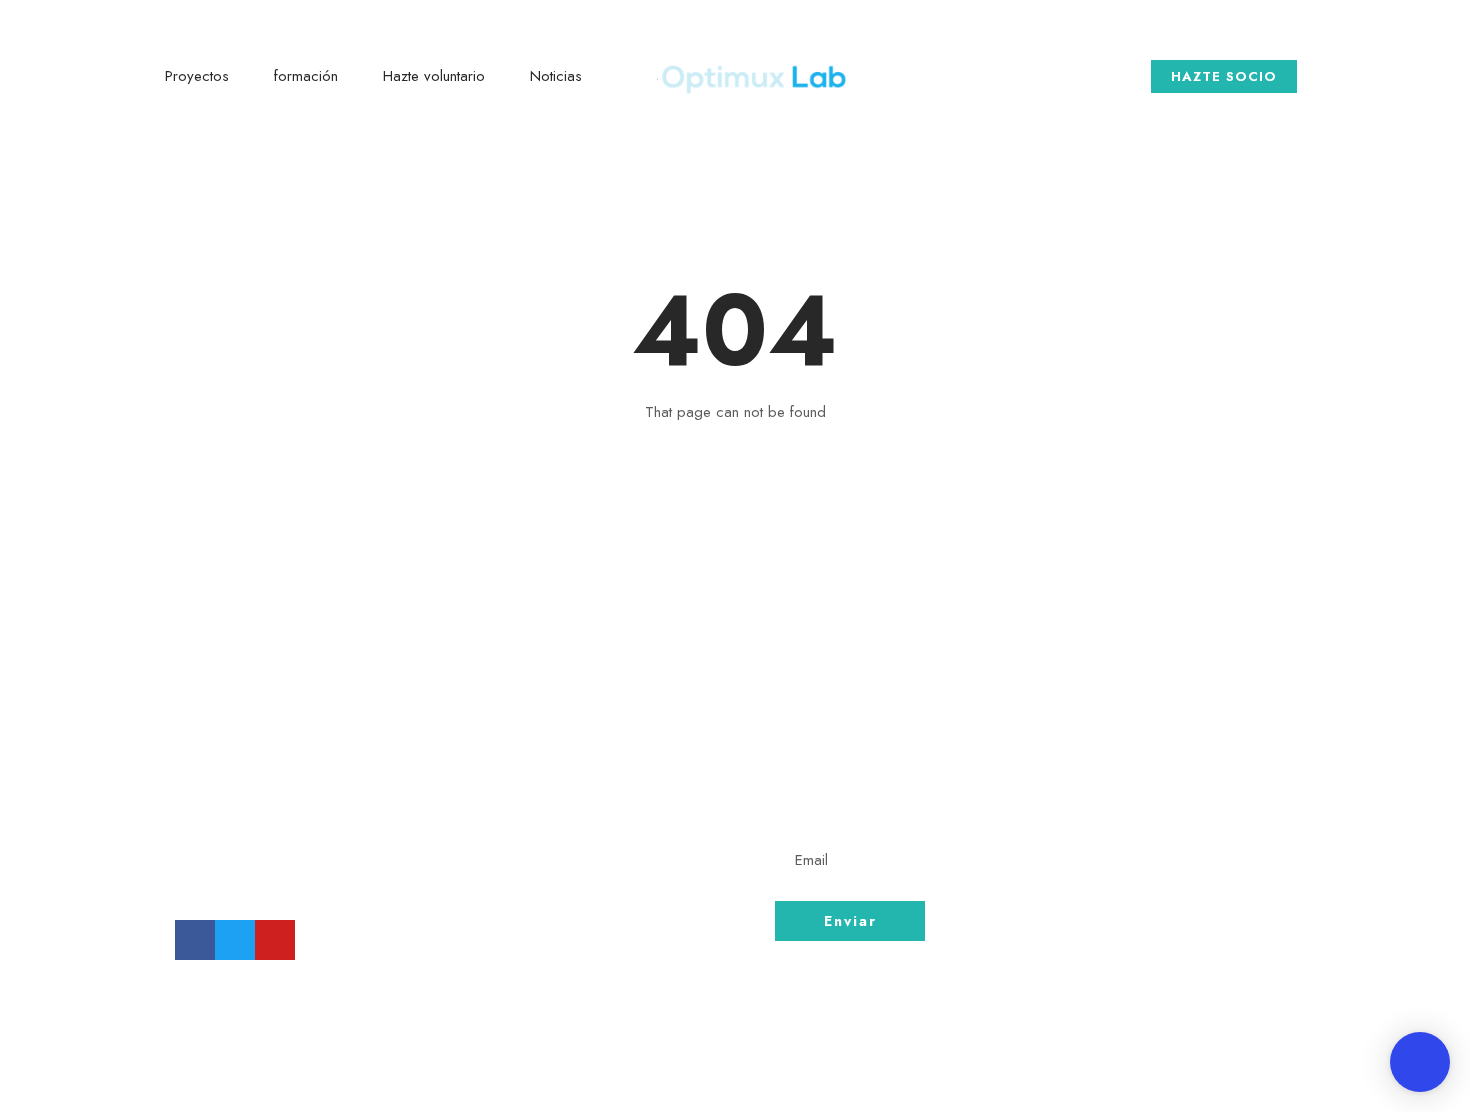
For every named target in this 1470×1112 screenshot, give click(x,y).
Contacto (1118, 774)
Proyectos (197, 76)
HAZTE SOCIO (1224, 76)
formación (306, 76)
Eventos (1111, 848)
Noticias (556, 76)
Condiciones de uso (1165, 811)
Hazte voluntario (434, 76)
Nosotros (1117, 737)
